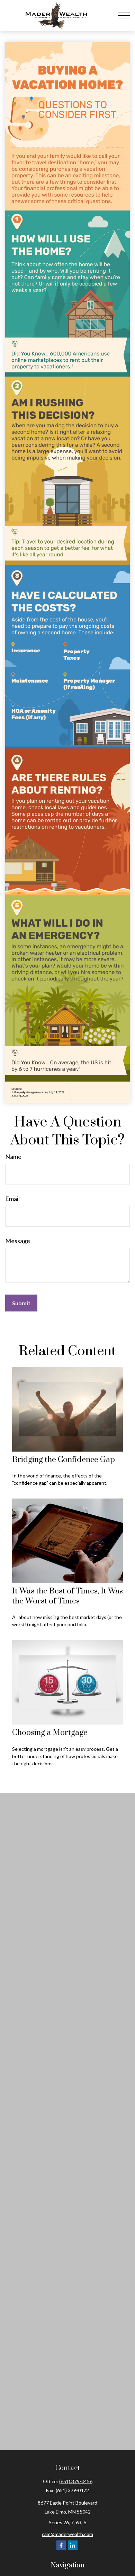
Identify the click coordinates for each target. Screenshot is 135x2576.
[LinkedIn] (73, 2545)
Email (12, 1199)
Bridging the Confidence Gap (64, 1460)
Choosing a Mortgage (50, 1733)
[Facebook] (61, 2545)
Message (18, 1241)
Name (13, 1157)
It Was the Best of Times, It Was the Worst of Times (67, 1596)
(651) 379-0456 (76, 2481)
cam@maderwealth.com (67, 2534)
